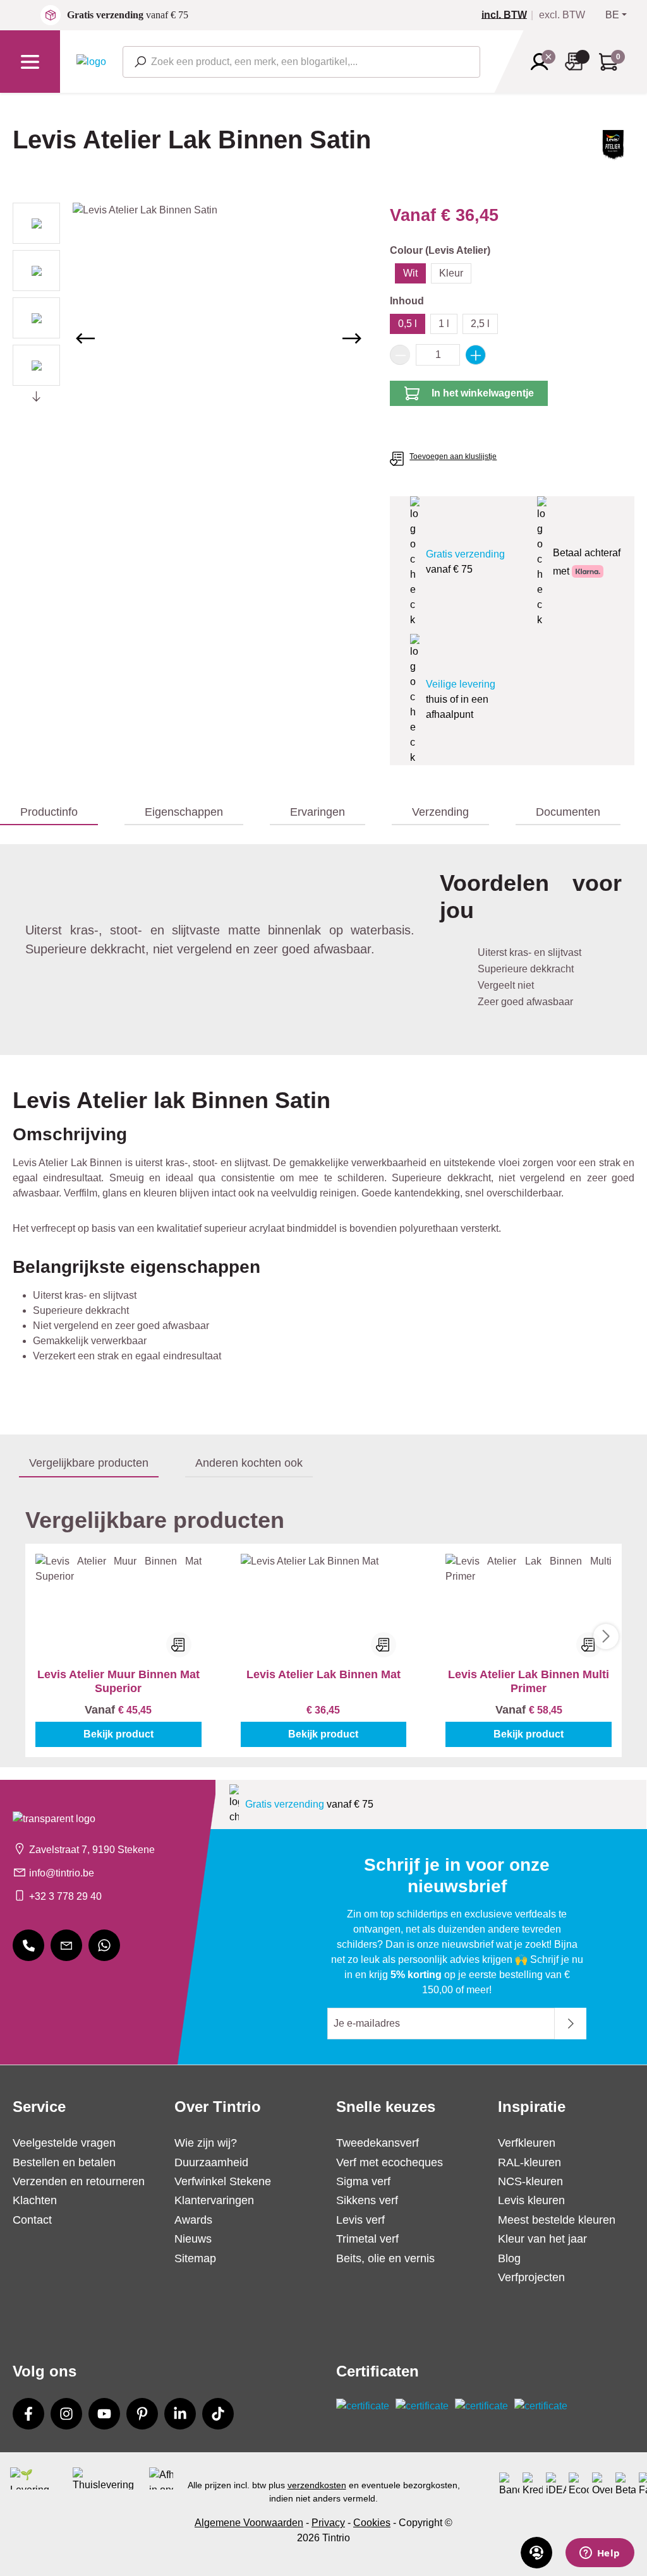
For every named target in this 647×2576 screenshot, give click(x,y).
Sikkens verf (367, 2200)
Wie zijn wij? (206, 2143)
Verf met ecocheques (390, 2162)
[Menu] (30, 62)
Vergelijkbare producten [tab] (89, 1463)
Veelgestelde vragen (64, 2143)
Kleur (451, 273)
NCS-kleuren (530, 2181)
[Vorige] (85, 338)
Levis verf (360, 2220)
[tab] (49, 813)
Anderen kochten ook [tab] (249, 1463)
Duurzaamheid (211, 2162)
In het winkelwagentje (483, 393)
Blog (509, 2258)
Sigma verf (363, 2181)
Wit (410, 273)
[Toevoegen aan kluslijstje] (179, 1645)
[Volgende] (352, 338)
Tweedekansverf (378, 2143)
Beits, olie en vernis (385, 2258)
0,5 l (408, 324)
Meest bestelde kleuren (557, 2220)
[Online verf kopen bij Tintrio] (91, 61)
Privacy (328, 2523)
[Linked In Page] (180, 2414)
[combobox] (301, 62)
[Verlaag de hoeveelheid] (400, 355)
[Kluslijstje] (577, 62)
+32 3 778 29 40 (65, 1896)
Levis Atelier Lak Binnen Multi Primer (529, 1681)
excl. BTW (562, 15)
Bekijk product (118, 1734)
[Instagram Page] (66, 2414)
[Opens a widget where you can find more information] (600, 2554)
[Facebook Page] (28, 2414)
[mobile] (28, 1945)
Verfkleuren (527, 2143)
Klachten (35, 2200)
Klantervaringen (214, 2200)
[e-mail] (66, 1945)
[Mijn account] (543, 62)
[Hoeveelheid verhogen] (476, 355)
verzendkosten (317, 2485)
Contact (32, 2220)
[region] (189, 338)
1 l (444, 324)
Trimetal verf (367, 2239)
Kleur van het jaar (542, 2239)
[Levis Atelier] (612, 151)
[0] (509, 15)
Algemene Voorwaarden (249, 2523)
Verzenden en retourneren (79, 2181)
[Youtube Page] (104, 2414)
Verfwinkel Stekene (223, 2181)
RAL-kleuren (529, 2162)
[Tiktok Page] (218, 2414)
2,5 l (480, 324)
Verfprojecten (531, 2277)
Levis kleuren (531, 2200)
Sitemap (195, 2258)
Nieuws (193, 2239)
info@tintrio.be (62, 1873)
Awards (193, 2220)
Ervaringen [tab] (317, 812)
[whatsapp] (104, 1945)
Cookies (372, 2523)
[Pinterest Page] (142, 2414)
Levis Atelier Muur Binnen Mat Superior (118, 1681)
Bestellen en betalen (64, 2162)
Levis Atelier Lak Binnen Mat (323, 1674)
